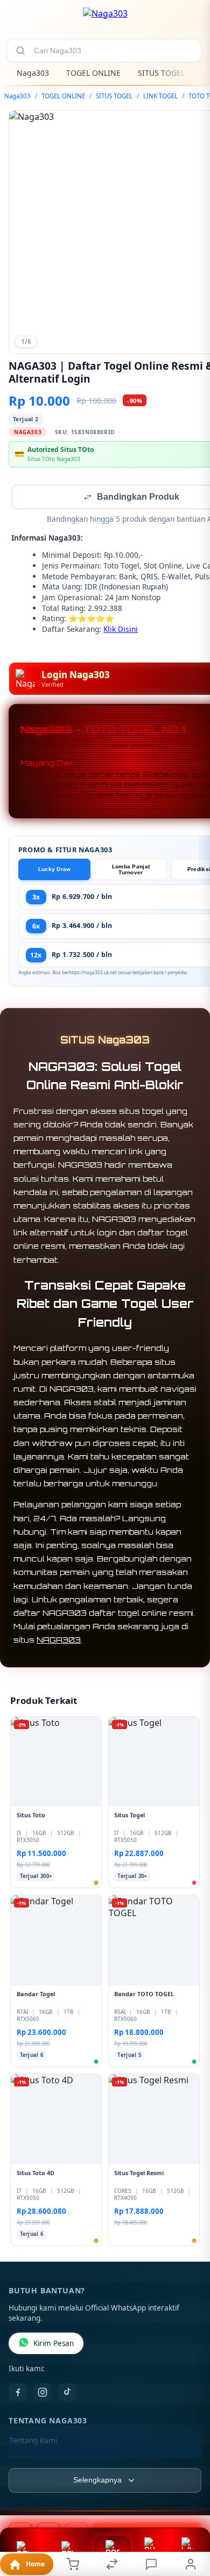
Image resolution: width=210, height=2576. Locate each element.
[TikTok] (67, 2393)
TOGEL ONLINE (93, 73)
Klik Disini (121, 630)
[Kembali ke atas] (190, 2504)
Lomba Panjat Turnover (131, 870)
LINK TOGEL (160, 96)
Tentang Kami (33, 2442)
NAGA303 (59, 1641)
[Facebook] (18, 2393)
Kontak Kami (31, 2459)
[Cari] (20, 51)
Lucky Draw (55, 870)
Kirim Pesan (54, 2344)
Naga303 (33, 73)
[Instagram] (43, 2393)
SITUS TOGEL (161, 73)
